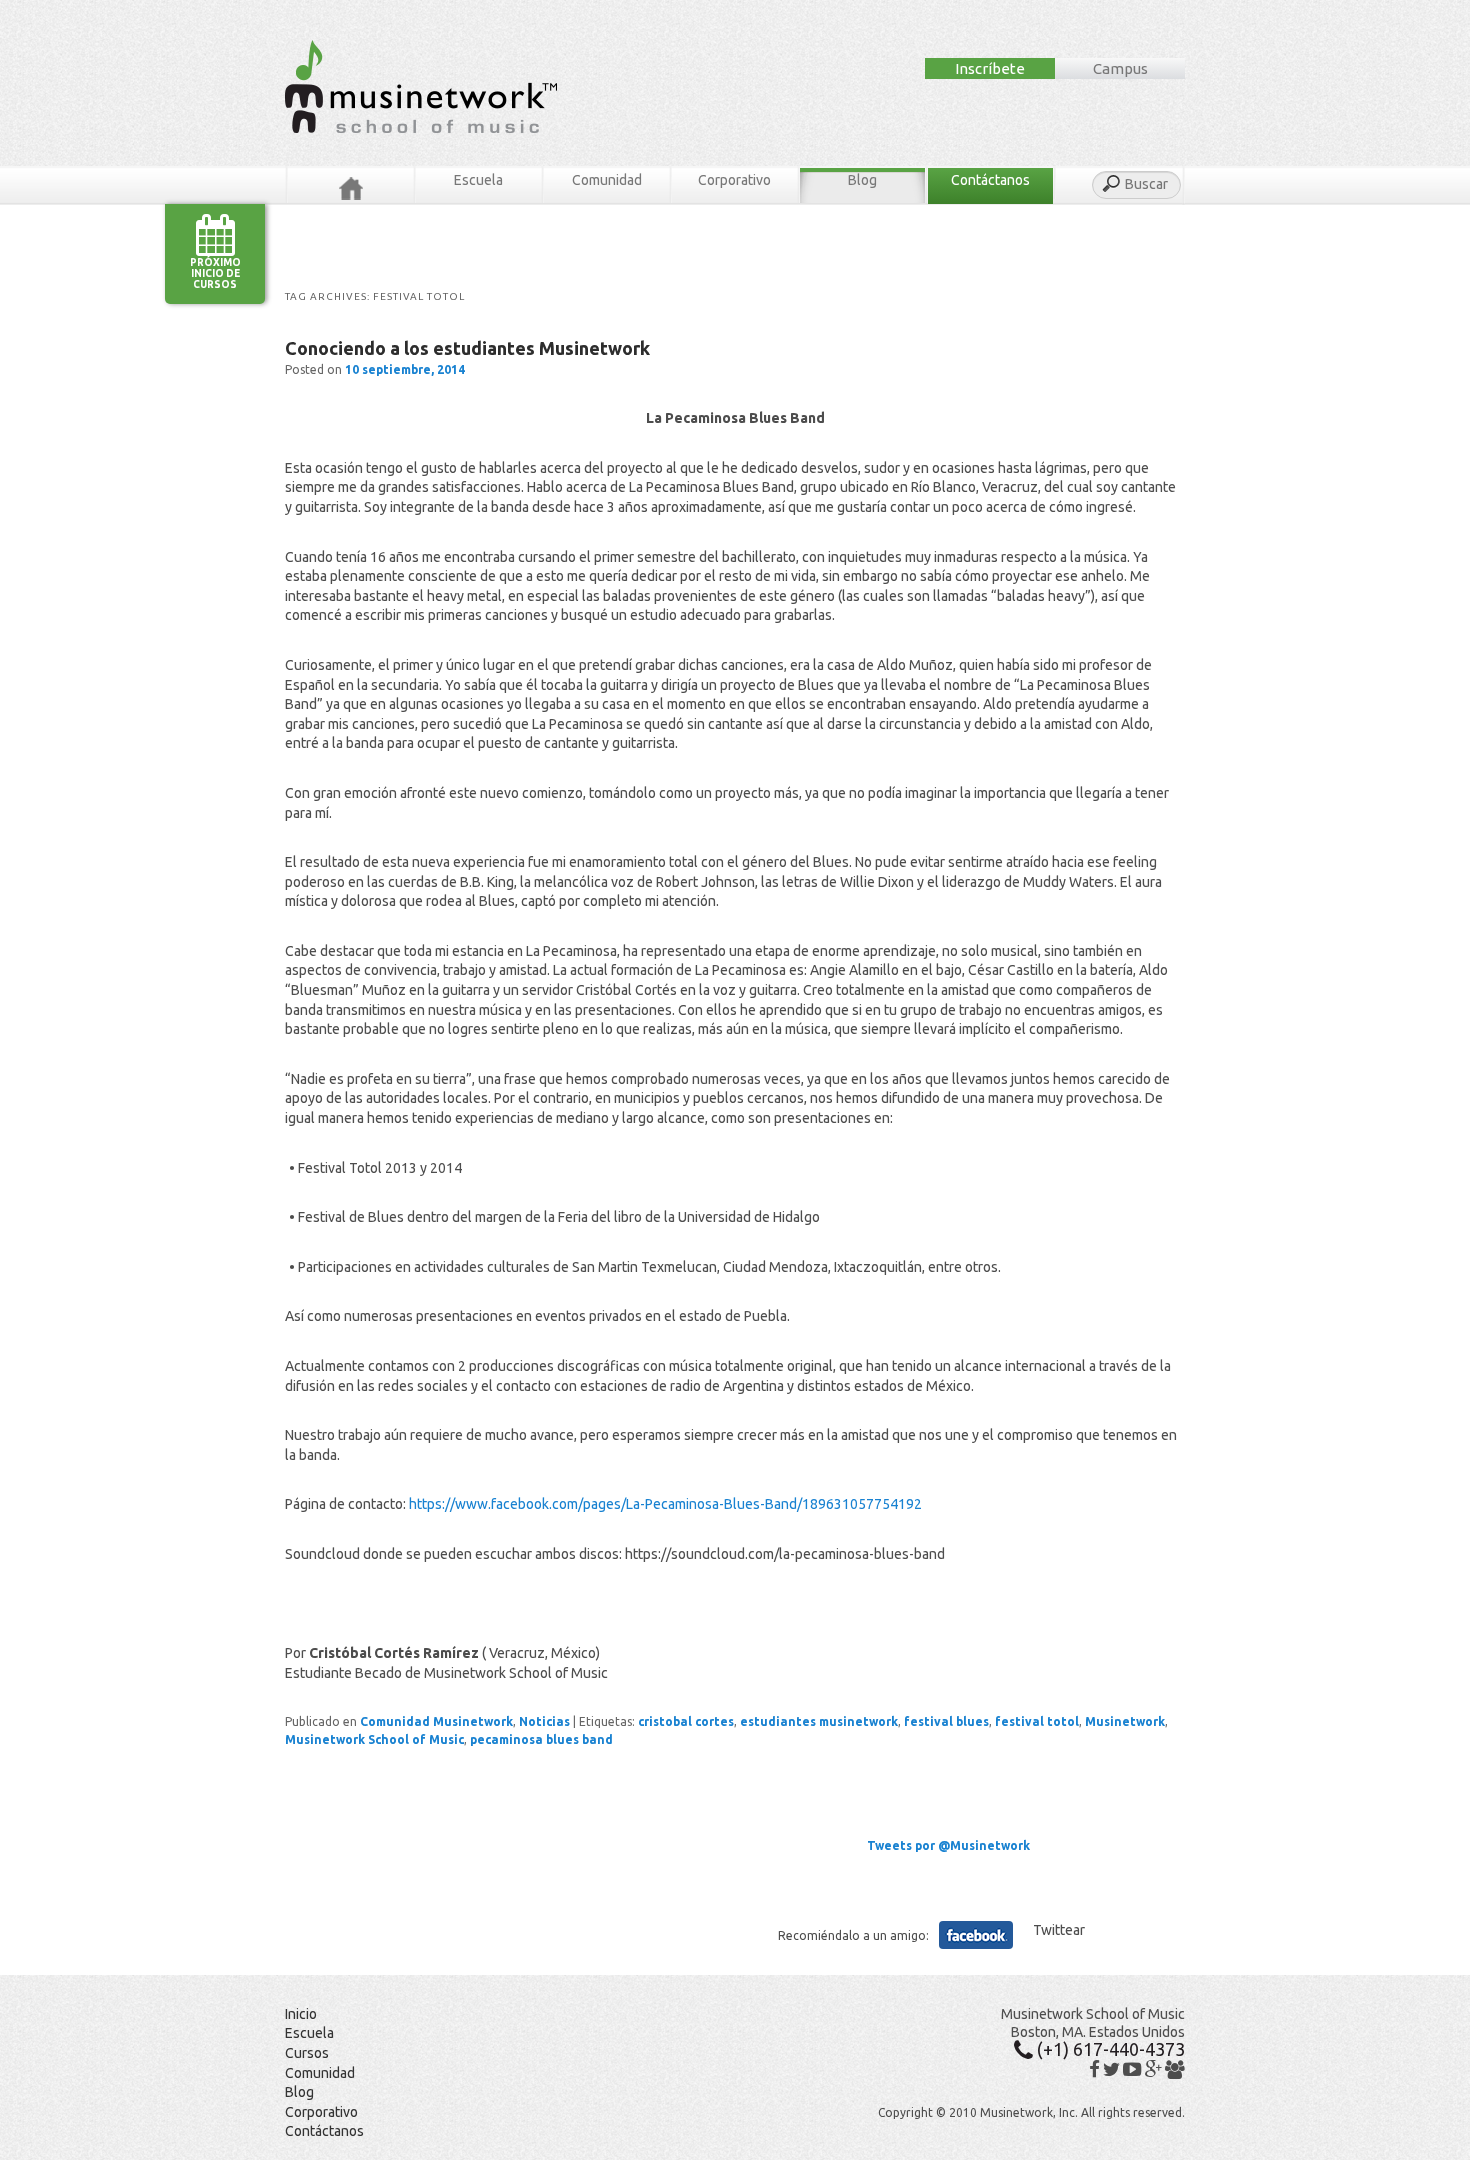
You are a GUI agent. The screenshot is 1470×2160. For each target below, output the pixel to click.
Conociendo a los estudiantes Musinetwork (467, 348)
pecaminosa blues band (541, 1739)
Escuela (478, 180)
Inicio (301, 2014)
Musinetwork (1125, 1721)
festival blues (946, 1721)
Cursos (307, 2053)
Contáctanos (990, 180)
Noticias (544, 1721)
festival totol (1037, 1721)
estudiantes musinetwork (819, 1721)
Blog (862, 180)
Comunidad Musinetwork (436, 1721)
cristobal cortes (686, 1721)
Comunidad (607, 180)
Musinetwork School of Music (374, 1739)
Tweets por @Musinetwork (948, 1845)
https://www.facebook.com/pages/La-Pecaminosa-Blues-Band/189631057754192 (665, 1504)
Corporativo (734, 180)
